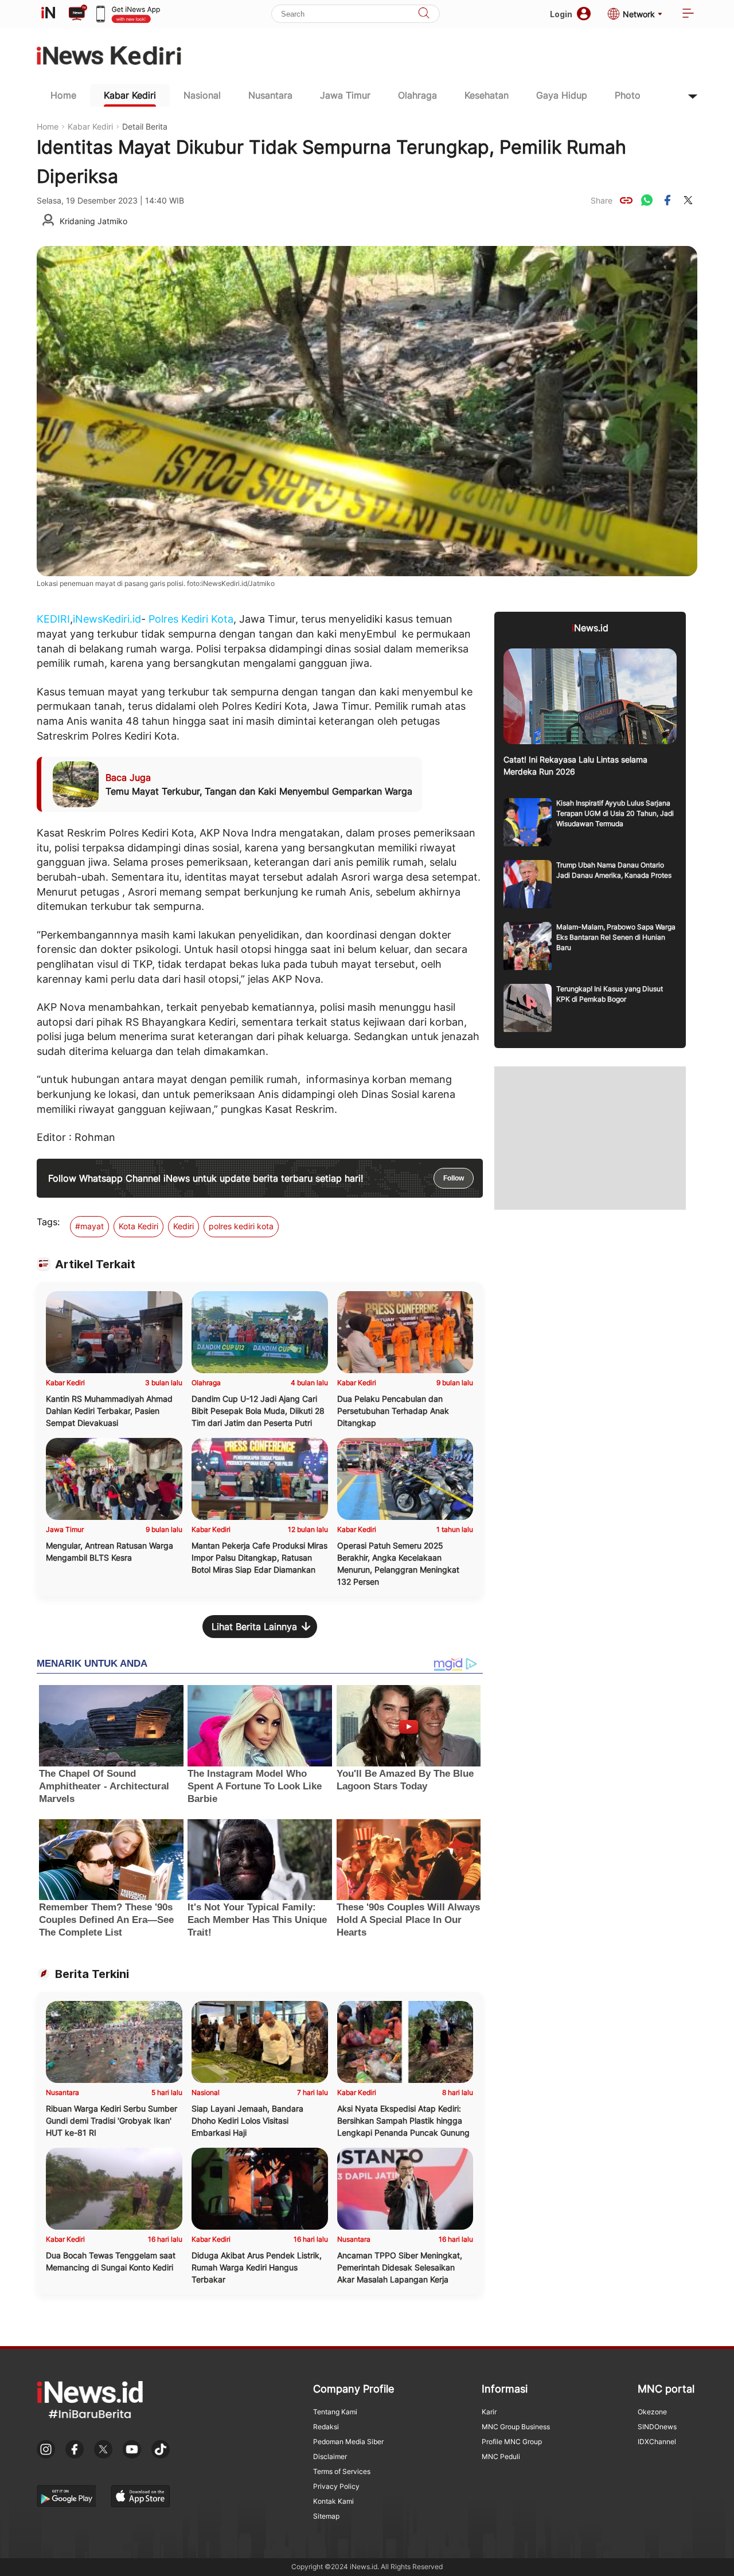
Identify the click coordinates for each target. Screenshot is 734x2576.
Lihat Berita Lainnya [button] (254, 1627)
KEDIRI (53, 619)
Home (63, 95)
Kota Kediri (138, 1226)
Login (561, 14)
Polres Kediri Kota (191, 619)
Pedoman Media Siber (348, 2442)
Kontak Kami (333, 2501)
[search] (424, 14)
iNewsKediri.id (107, 619)
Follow (454, 1178)
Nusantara (270, 95)
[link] (626, 200)
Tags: (48, 1222)
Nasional (202, 95)
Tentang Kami (335, 2412)
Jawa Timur (345, 95)
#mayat (89, 1226)
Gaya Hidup (562, 95)
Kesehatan (487, 95)
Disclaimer (330, 2456)
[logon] (48, 14)
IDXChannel (657, 2442)
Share (602, 200)
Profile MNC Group (512, 2442)
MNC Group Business (516, 2427)
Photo (628, 95)
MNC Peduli (501, 2456)
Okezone (652, 2412)
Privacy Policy (336, 2486)
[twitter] (688, 200)
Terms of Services (342, 2471)
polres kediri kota (241, 1226)
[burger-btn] (688, 14)
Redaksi (326, 2427)
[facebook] (667, 200)
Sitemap (326, 2516)
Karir (489, 2412)
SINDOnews (657, 2427)
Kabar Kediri (130, 95)
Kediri (183, 1226)
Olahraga (417, 95)
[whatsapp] (647, 200)
